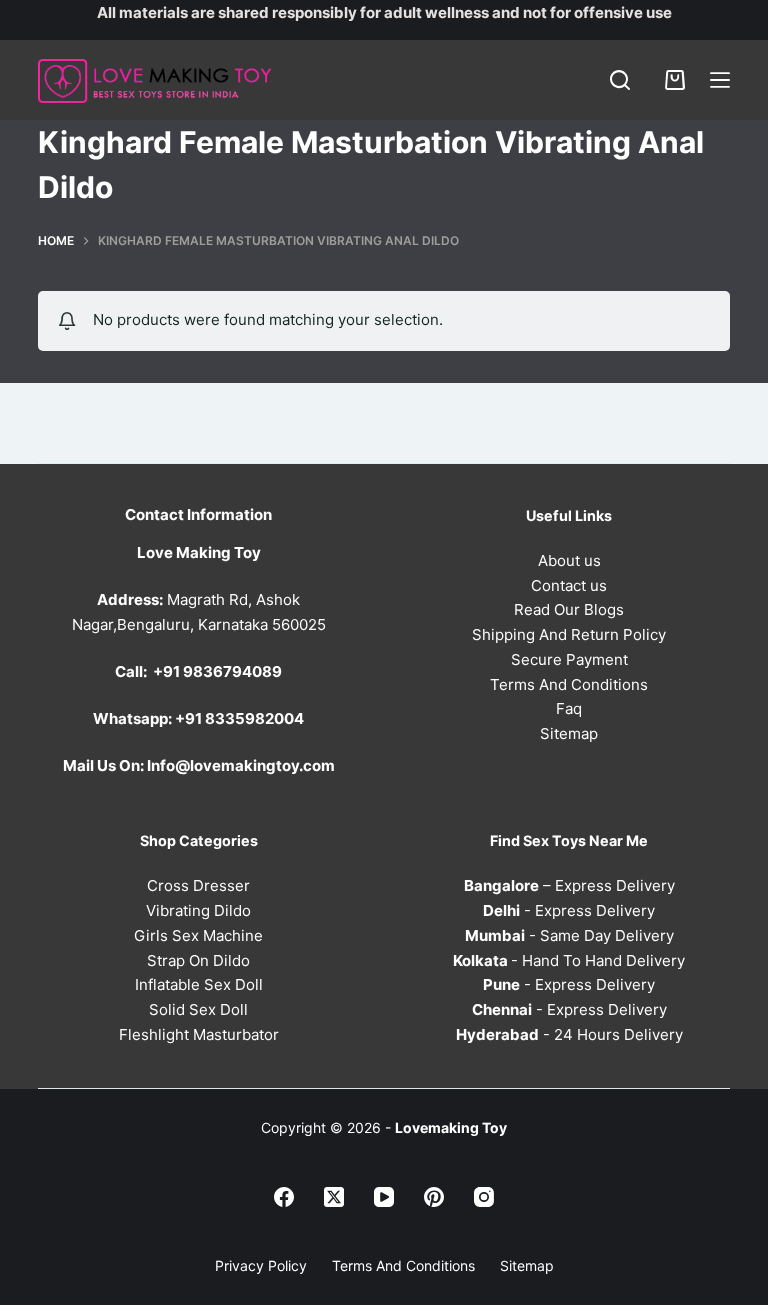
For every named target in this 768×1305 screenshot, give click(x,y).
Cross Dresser (198, 885)
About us (569, 560)
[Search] (620, 80)
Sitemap (569, 733)
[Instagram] (484, 1197)
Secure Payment (569, 659)
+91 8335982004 (239, 718)
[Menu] (720, 80)
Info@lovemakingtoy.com (241, 765)
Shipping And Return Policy (569, 634)
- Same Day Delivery (569, 935)
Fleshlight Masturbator (199, 1034)
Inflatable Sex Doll (199, 984)
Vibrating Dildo (198, 910)
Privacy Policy (261, 1265)
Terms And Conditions (569, 684)
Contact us (569, 585)
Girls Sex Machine (198, 935)
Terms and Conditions (403, 1265)
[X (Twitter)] (334, 1197)
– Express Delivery (569, 885)
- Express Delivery (569, 910)
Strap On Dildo (198, 960)
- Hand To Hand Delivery (569, 960)
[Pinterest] (434, 1197)
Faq (569, 708)
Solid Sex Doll (198, 1009)
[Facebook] (284, 1197)
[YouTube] (384, 1197)
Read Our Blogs (569, 609)
